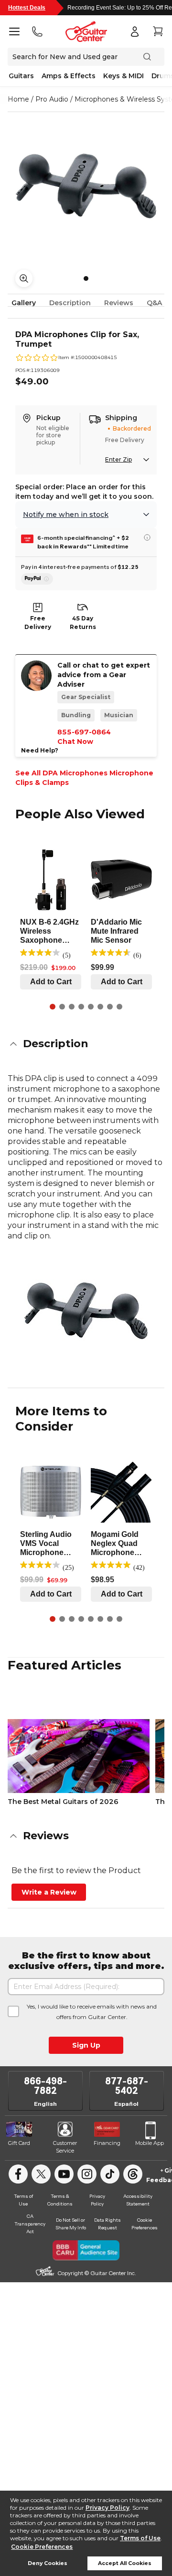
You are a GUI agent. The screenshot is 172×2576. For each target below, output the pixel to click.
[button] (86, 1044)
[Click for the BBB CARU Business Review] (86, 2250)
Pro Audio (52, 99)
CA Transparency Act (30, 2224)
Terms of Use (140, 2538)
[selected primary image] (86, 186)
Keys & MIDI (124, 76)
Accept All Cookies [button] (125, 2563)
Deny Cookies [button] (48, 2563)
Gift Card (19, 2143)
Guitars (21, 76)
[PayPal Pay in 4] (37, 579)
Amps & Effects (69, 76)
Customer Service (65, 2147)
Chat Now (75, 742)
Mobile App (150, 2143)
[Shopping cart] (158, 31)
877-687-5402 (127, 2086)
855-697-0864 (84, 732)
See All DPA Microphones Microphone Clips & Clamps (84, 778)
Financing (107, 2143)
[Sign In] (135, 31)
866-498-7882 (45, 2086)
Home (18, 99)
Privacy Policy (107, 2508)
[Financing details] (147, 537)
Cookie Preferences (42, 2547)
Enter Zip (118, 459)
